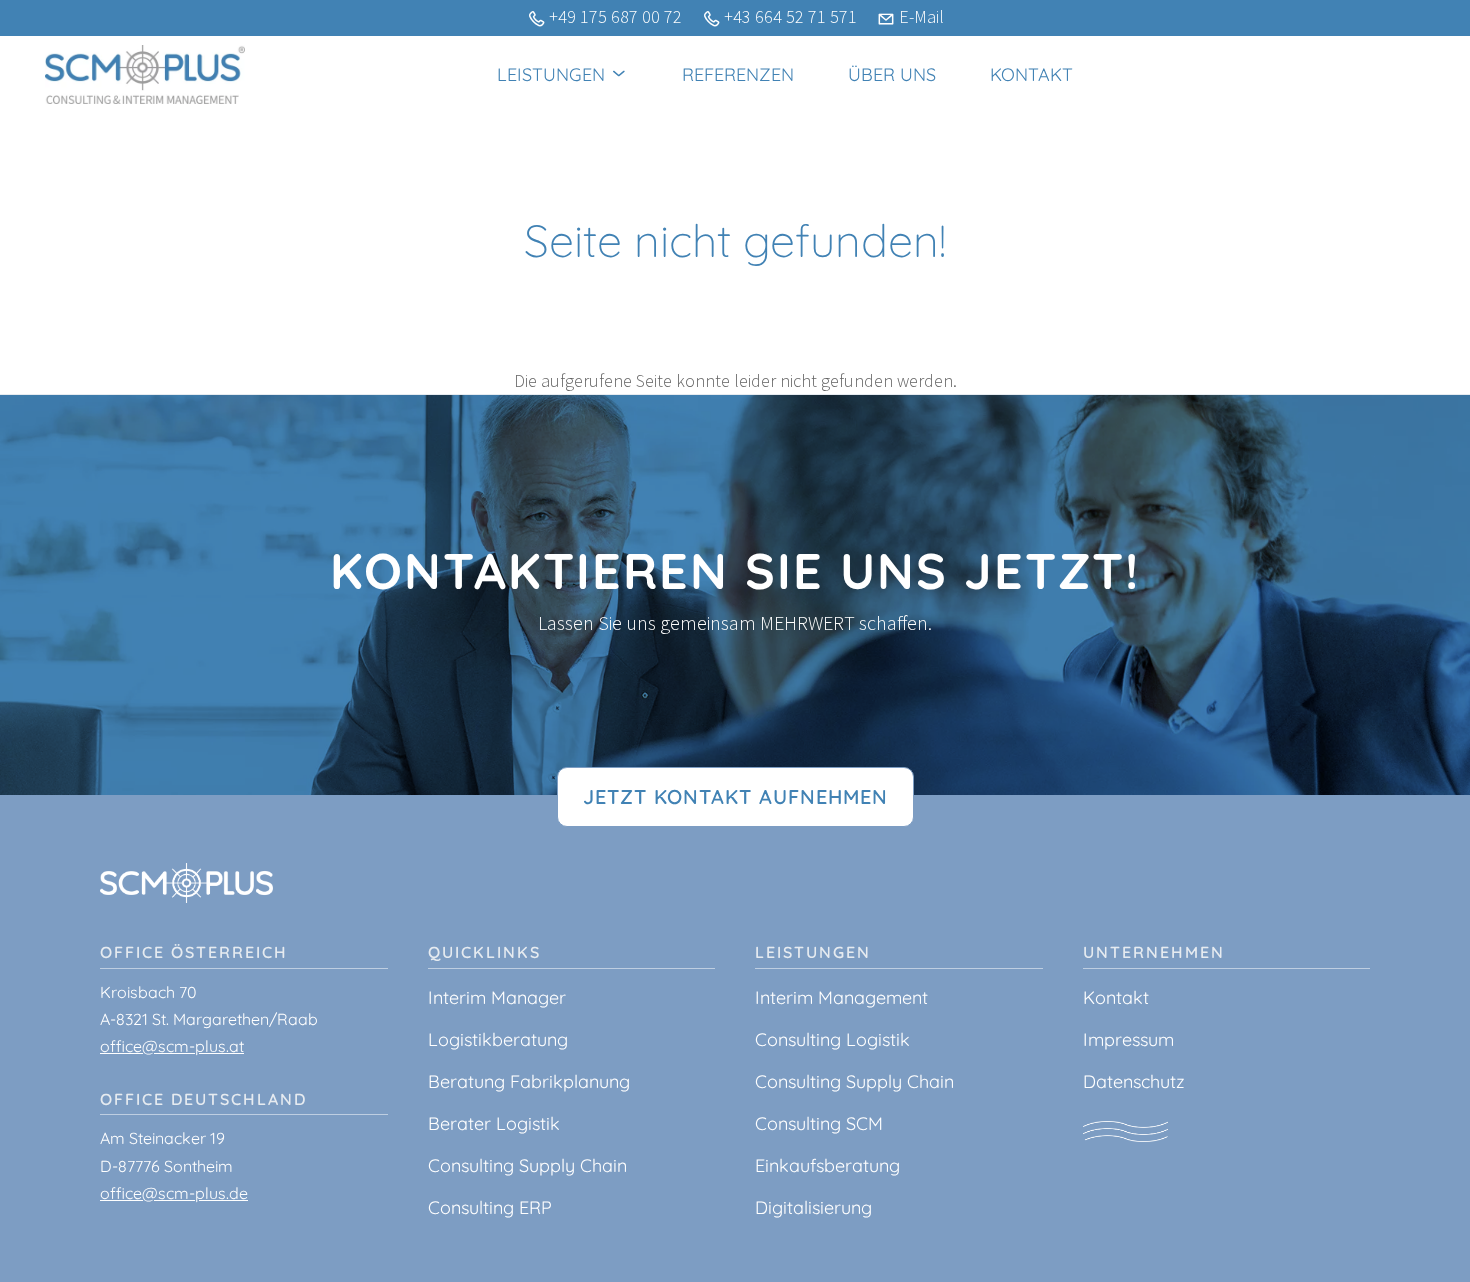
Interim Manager (497, 997)
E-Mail (921, 16)
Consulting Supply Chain (527, 1165)
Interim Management (841, 997)
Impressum (1128, 1039)
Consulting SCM (819, 1123)
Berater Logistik (494, 1123)
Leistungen (553, 74)
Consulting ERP (490, 1207)
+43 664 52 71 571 (790, 16)
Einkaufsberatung (827, 1165)
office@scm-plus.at (172, 1046)
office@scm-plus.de (174, 1193)
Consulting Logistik (832, 1039)
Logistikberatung (498, 1039)
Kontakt (1031, 74)
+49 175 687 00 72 (615, 16)
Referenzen (738, 74)
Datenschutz (1134, 1081)
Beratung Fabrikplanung (529, 1081)
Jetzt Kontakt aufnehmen (735, 796)
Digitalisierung (813, 1207)
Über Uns (892, 74)
